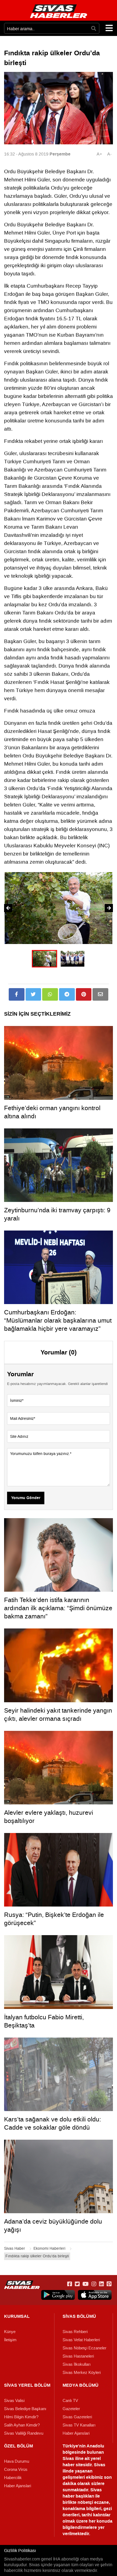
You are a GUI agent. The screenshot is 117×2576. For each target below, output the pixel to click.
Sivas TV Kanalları (79, 2425)
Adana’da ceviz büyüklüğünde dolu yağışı (53, 2225)
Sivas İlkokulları (77, 2364)
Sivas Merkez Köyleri (82, 2373)
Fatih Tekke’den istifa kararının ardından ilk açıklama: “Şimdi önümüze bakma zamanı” (58, 1608)
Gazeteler (71, 2409)
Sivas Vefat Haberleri (81, 2340)
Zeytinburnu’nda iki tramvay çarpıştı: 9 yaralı (57, 1214)
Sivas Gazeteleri (77, 2417)
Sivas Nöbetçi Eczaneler (84, 2348)
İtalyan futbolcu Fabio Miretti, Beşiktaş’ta (44, 2021)
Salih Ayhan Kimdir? (22, 2425)
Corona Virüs (16, 2470)
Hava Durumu (17, 2461)
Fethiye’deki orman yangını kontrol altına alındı (52, 1112)
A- (109, 154)
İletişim (10, 2340)
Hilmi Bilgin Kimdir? (21, 2417)
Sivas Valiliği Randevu (24, 2433)
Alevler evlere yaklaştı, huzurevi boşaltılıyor (49, 1817)
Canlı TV (70, 2401)
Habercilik (13, 2478)
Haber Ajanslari (76, 2433)
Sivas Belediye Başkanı (25, 2409)
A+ (99, 154)
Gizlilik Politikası (20, 2551)
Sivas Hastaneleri (78, 2356)
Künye (10, 2332)
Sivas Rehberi (75, 2332)
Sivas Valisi (14, 2401)
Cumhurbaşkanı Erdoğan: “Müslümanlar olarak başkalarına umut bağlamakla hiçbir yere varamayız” (58, 1320)
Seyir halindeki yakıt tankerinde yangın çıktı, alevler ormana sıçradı (58, 1715)
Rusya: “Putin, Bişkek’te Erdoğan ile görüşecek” (54, 1919)
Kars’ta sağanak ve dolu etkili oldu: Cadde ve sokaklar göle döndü (53, 2123)
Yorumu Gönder (26, 1498)
